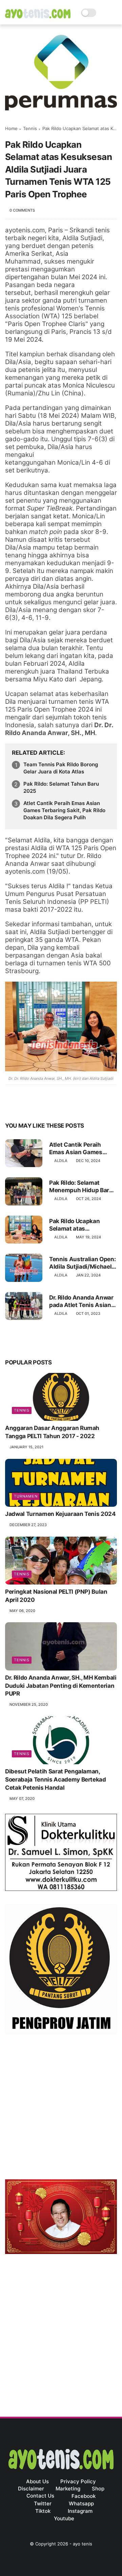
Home (11, 128)
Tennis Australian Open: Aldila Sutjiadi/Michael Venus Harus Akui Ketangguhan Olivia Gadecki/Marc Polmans (82, 1263)
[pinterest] (52, 1104)
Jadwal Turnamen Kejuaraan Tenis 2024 (60, 1514)
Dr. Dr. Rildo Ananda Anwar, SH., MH (59, 729)
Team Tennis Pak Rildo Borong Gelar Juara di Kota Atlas (61, 768)
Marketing (68, 2489)
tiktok (43, 2511)
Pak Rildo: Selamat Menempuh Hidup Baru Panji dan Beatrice (81, 1187)
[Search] (104, 13)
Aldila (61, 1161)
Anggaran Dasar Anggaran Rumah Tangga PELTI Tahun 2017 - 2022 (52, 1432)
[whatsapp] (38, 1104)
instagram (80, 2511)
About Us (37, 2481)
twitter (43, 2503)
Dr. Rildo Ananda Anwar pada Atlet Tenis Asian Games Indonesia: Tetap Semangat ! (82, 1301)
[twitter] (25, 1104)
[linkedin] (65, 1104)
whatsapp (81, 2503)
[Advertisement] (61, 2108)
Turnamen (26, 1496)
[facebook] (11, 1104)
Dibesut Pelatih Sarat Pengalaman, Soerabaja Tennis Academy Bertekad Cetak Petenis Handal (56, 1779)
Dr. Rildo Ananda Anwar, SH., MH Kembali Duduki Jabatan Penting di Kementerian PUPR (61, 1686)
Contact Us (40, 2496)
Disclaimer (31, 2489)
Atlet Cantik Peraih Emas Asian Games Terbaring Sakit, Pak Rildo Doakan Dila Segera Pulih (64, 810)
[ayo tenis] (38, 16)
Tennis (30, 128)
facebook (84, 2496)
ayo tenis (83, 2544)
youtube (64, 2518)
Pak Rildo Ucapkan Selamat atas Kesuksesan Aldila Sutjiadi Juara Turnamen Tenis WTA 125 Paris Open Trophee (83, 1225)
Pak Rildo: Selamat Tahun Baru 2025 (61, 787)
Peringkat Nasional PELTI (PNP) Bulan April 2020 (56, 1596)
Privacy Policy (78, 2481)
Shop (98, 2489)
